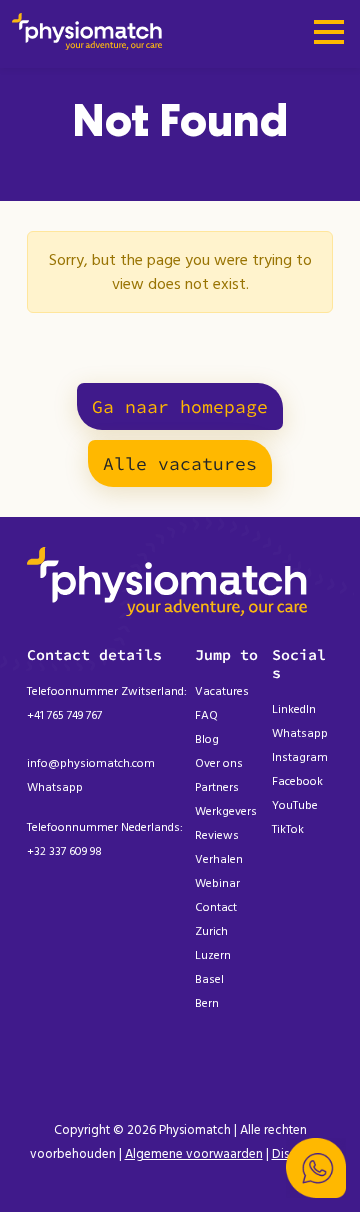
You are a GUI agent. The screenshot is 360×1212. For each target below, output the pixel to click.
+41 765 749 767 (64, 715)
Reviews (217, 835)
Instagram (300, 757)
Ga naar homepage (180, 406)
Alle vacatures (180, 463)
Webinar (217, 883)
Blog (207, 739)
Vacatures (222, 691)
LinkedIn (294, 709)
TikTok (288, 829)
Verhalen (219, 859)
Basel (209, 979)
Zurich (211, 931)
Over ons (219, 763)
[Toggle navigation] (329, 33)
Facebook (297, 781)
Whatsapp (55, 787)
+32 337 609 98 (64, 851)
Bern (207, 1003)
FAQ (206, 715)
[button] (316, 1168)
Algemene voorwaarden (194, 1154)
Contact (216, 907)
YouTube (295, 805)
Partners (217, 787)
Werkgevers (226, 811)
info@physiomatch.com (91, 763)
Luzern (213, 955)
